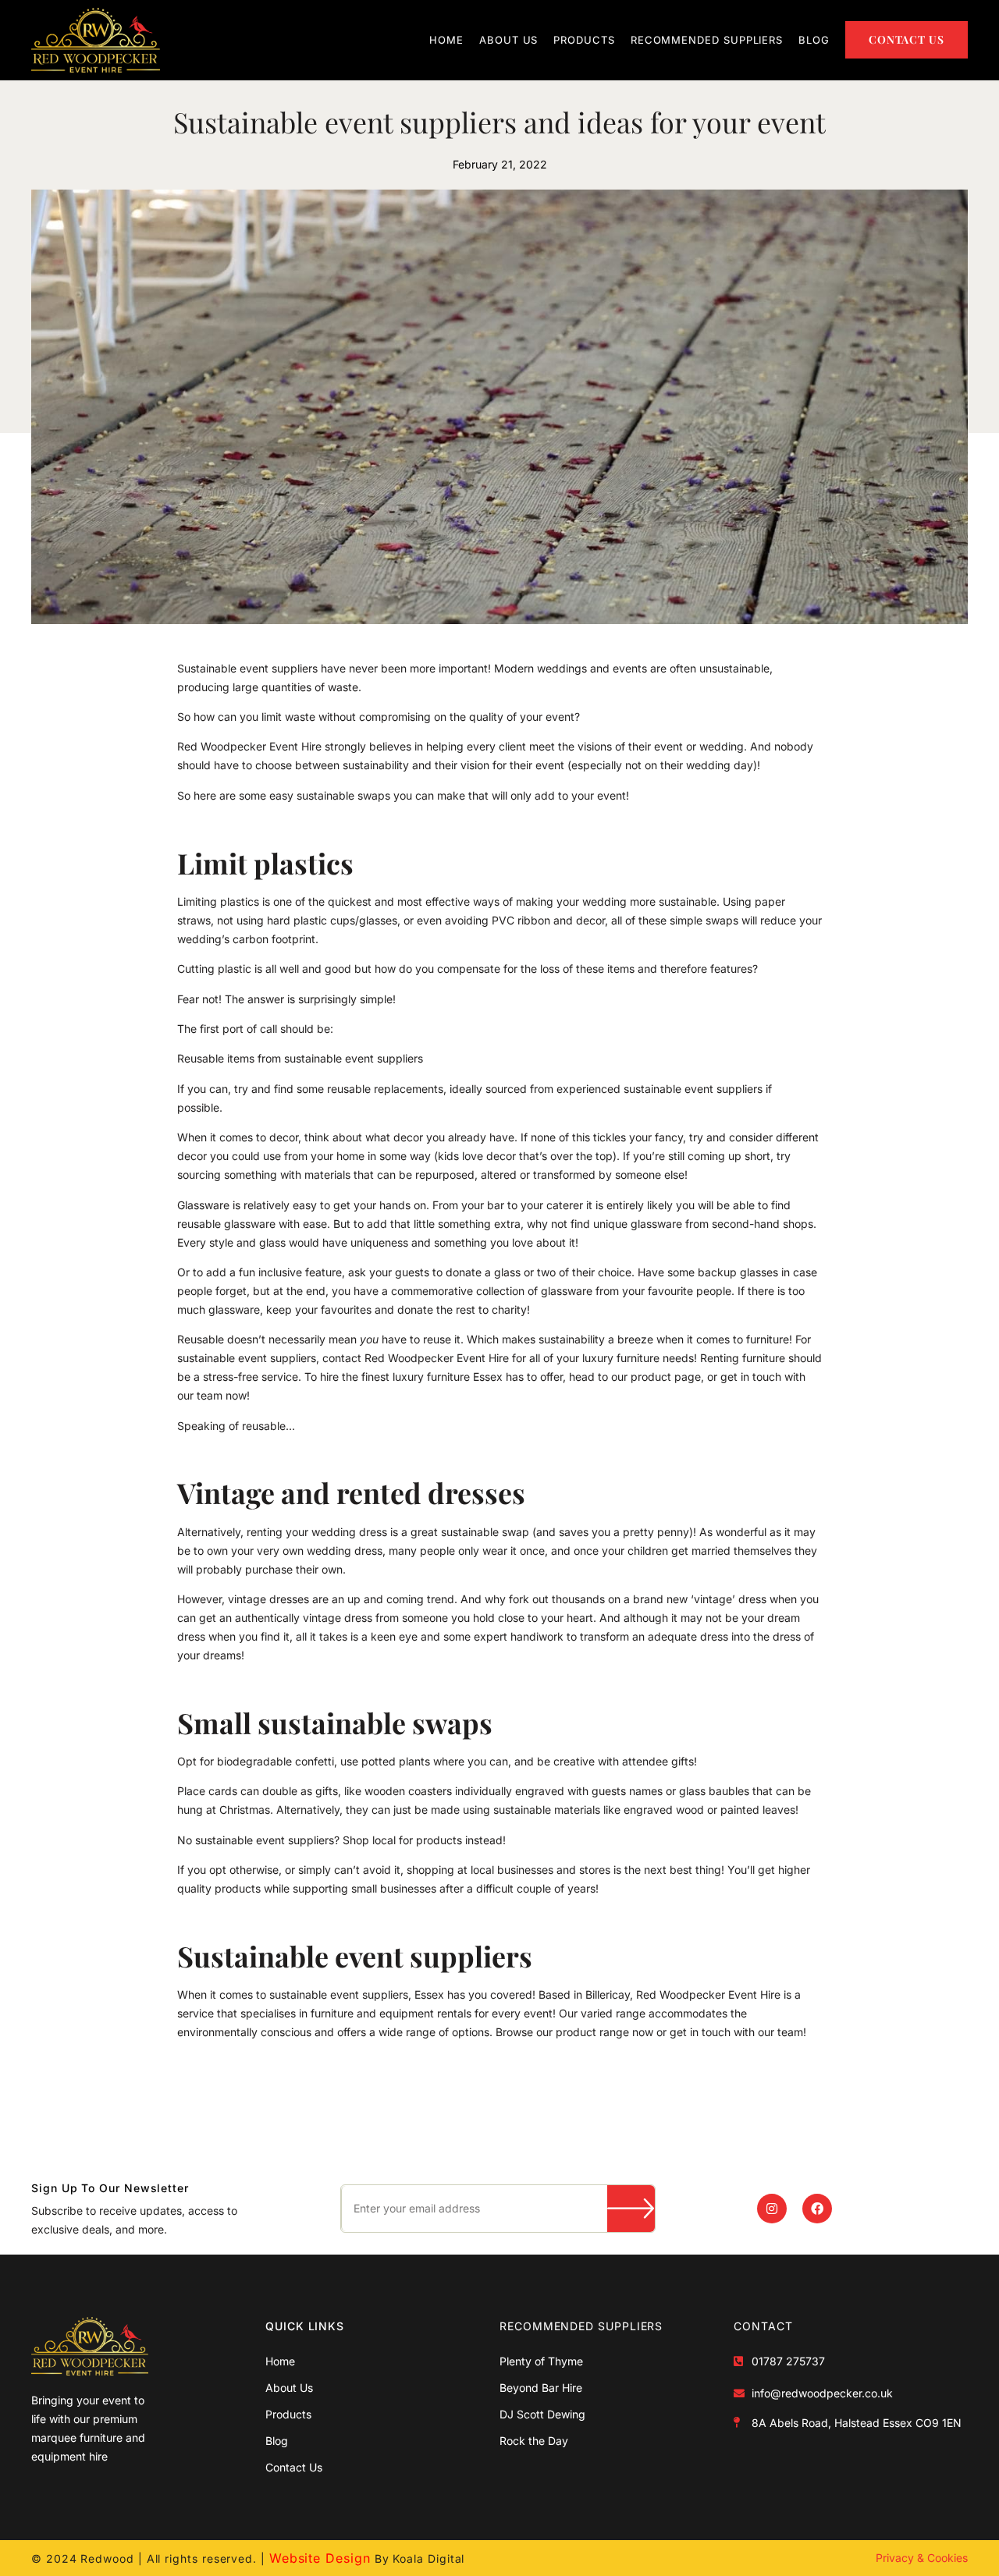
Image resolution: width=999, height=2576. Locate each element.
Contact (763, 2326)
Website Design (320, 2558)
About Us (508, 40)
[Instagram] (772, 2209)
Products (584, 40)
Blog (814, 40)
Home (446, 40)
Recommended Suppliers (707, 40)
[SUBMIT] (631, 2209)
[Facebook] (817, 2209)
